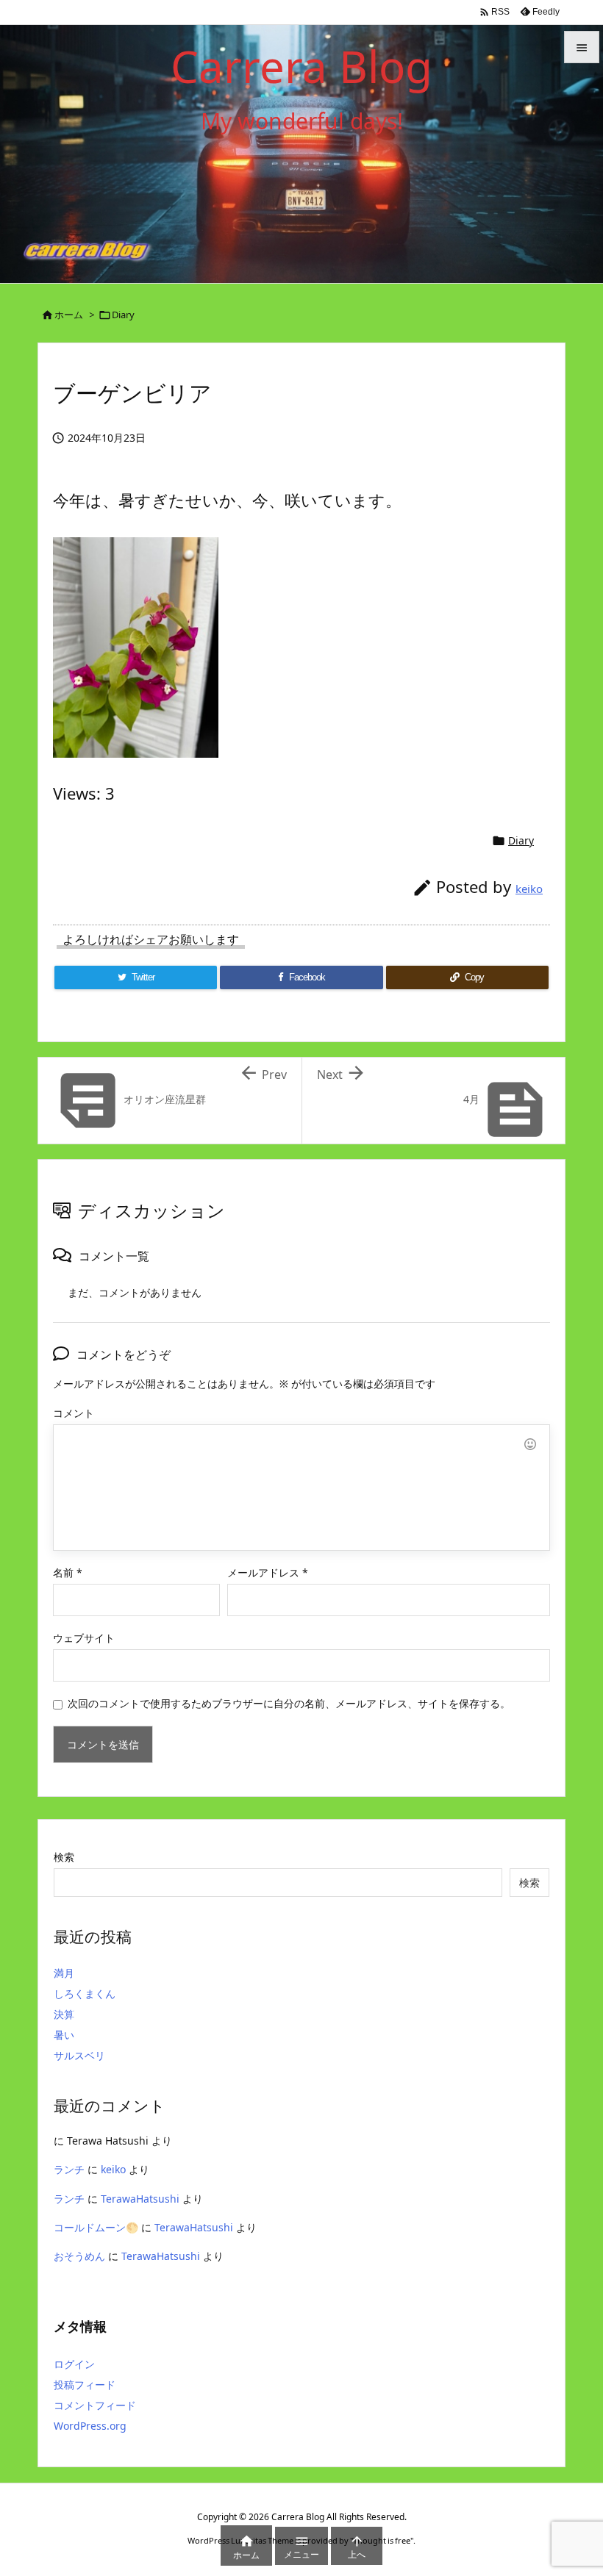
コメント (74, 1413)
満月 (64, 1973)
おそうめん (79, 2256)
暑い (64, 2035)
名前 (68, 1572)
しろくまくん (85, 1994)
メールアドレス (268, 1572)
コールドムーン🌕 (96, 2227)
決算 (64, 2014)
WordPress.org (90, 2426)
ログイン (74, 2364)
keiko (529, 889)
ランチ (69, 2169)
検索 (64, 1857)
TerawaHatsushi (140, 2199)
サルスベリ (79, 2055)
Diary (123, 315)
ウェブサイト (84, 1638)
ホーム (69, 315)
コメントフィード (95, 2405)
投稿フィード (85, 2385)
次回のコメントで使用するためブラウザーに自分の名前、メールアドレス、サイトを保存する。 (289, 1703)
